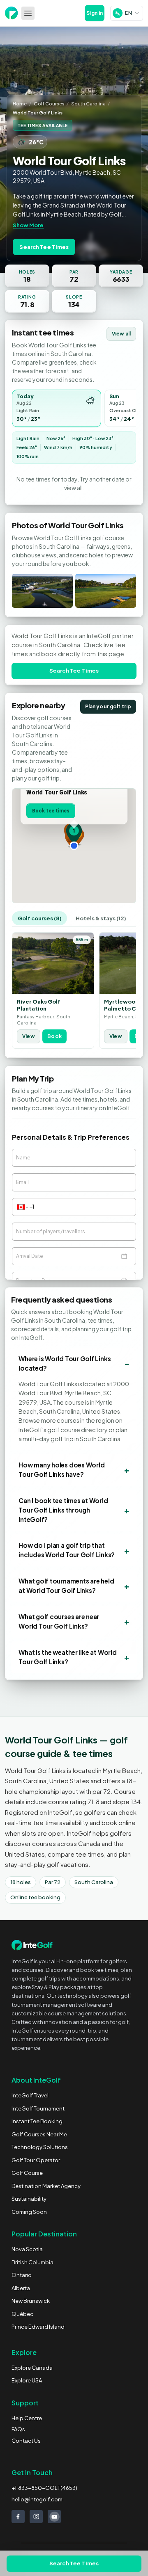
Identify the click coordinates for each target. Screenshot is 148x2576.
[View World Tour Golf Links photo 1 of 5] (42, 591)
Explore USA (27, 2380)
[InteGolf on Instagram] (36, 2517)
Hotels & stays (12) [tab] (101, 918)
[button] (74, 834)
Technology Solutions (40, 2147)
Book (54, 1036)
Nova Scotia (27, 2249)
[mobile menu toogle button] (28, 13)
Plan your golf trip (108, 706)
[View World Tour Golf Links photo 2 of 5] (106, 591)
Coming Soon (29, 2212)
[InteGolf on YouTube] (54, 2517)
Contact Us (26, 2441)
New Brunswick (31, 2301)
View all (121, 334)
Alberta (21, 2288)
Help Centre (27, 2418)
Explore (24, 2352)
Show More (28, 225)
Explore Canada (32, 2368)
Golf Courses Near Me (39, 2134)
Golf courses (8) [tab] (40, 918)
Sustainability (29, 2199)
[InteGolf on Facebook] (18, 2517)
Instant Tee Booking (37, 2121)
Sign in (95, 13)
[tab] (57, 408)
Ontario (22, 2275)
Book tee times (51, 811)
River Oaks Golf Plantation (39, 1005)
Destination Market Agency (46, 2186)
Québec (22, 2314)
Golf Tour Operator (36, 2160)
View (28, 1036)
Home (20, 103)
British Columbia (32, 2262)
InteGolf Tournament (38, 2108)
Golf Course (27, 2173)
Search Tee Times (44, 247)
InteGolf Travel (30, 2095)
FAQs (18, 2429)
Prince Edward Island (38, 2327)
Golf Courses (49, 103)
